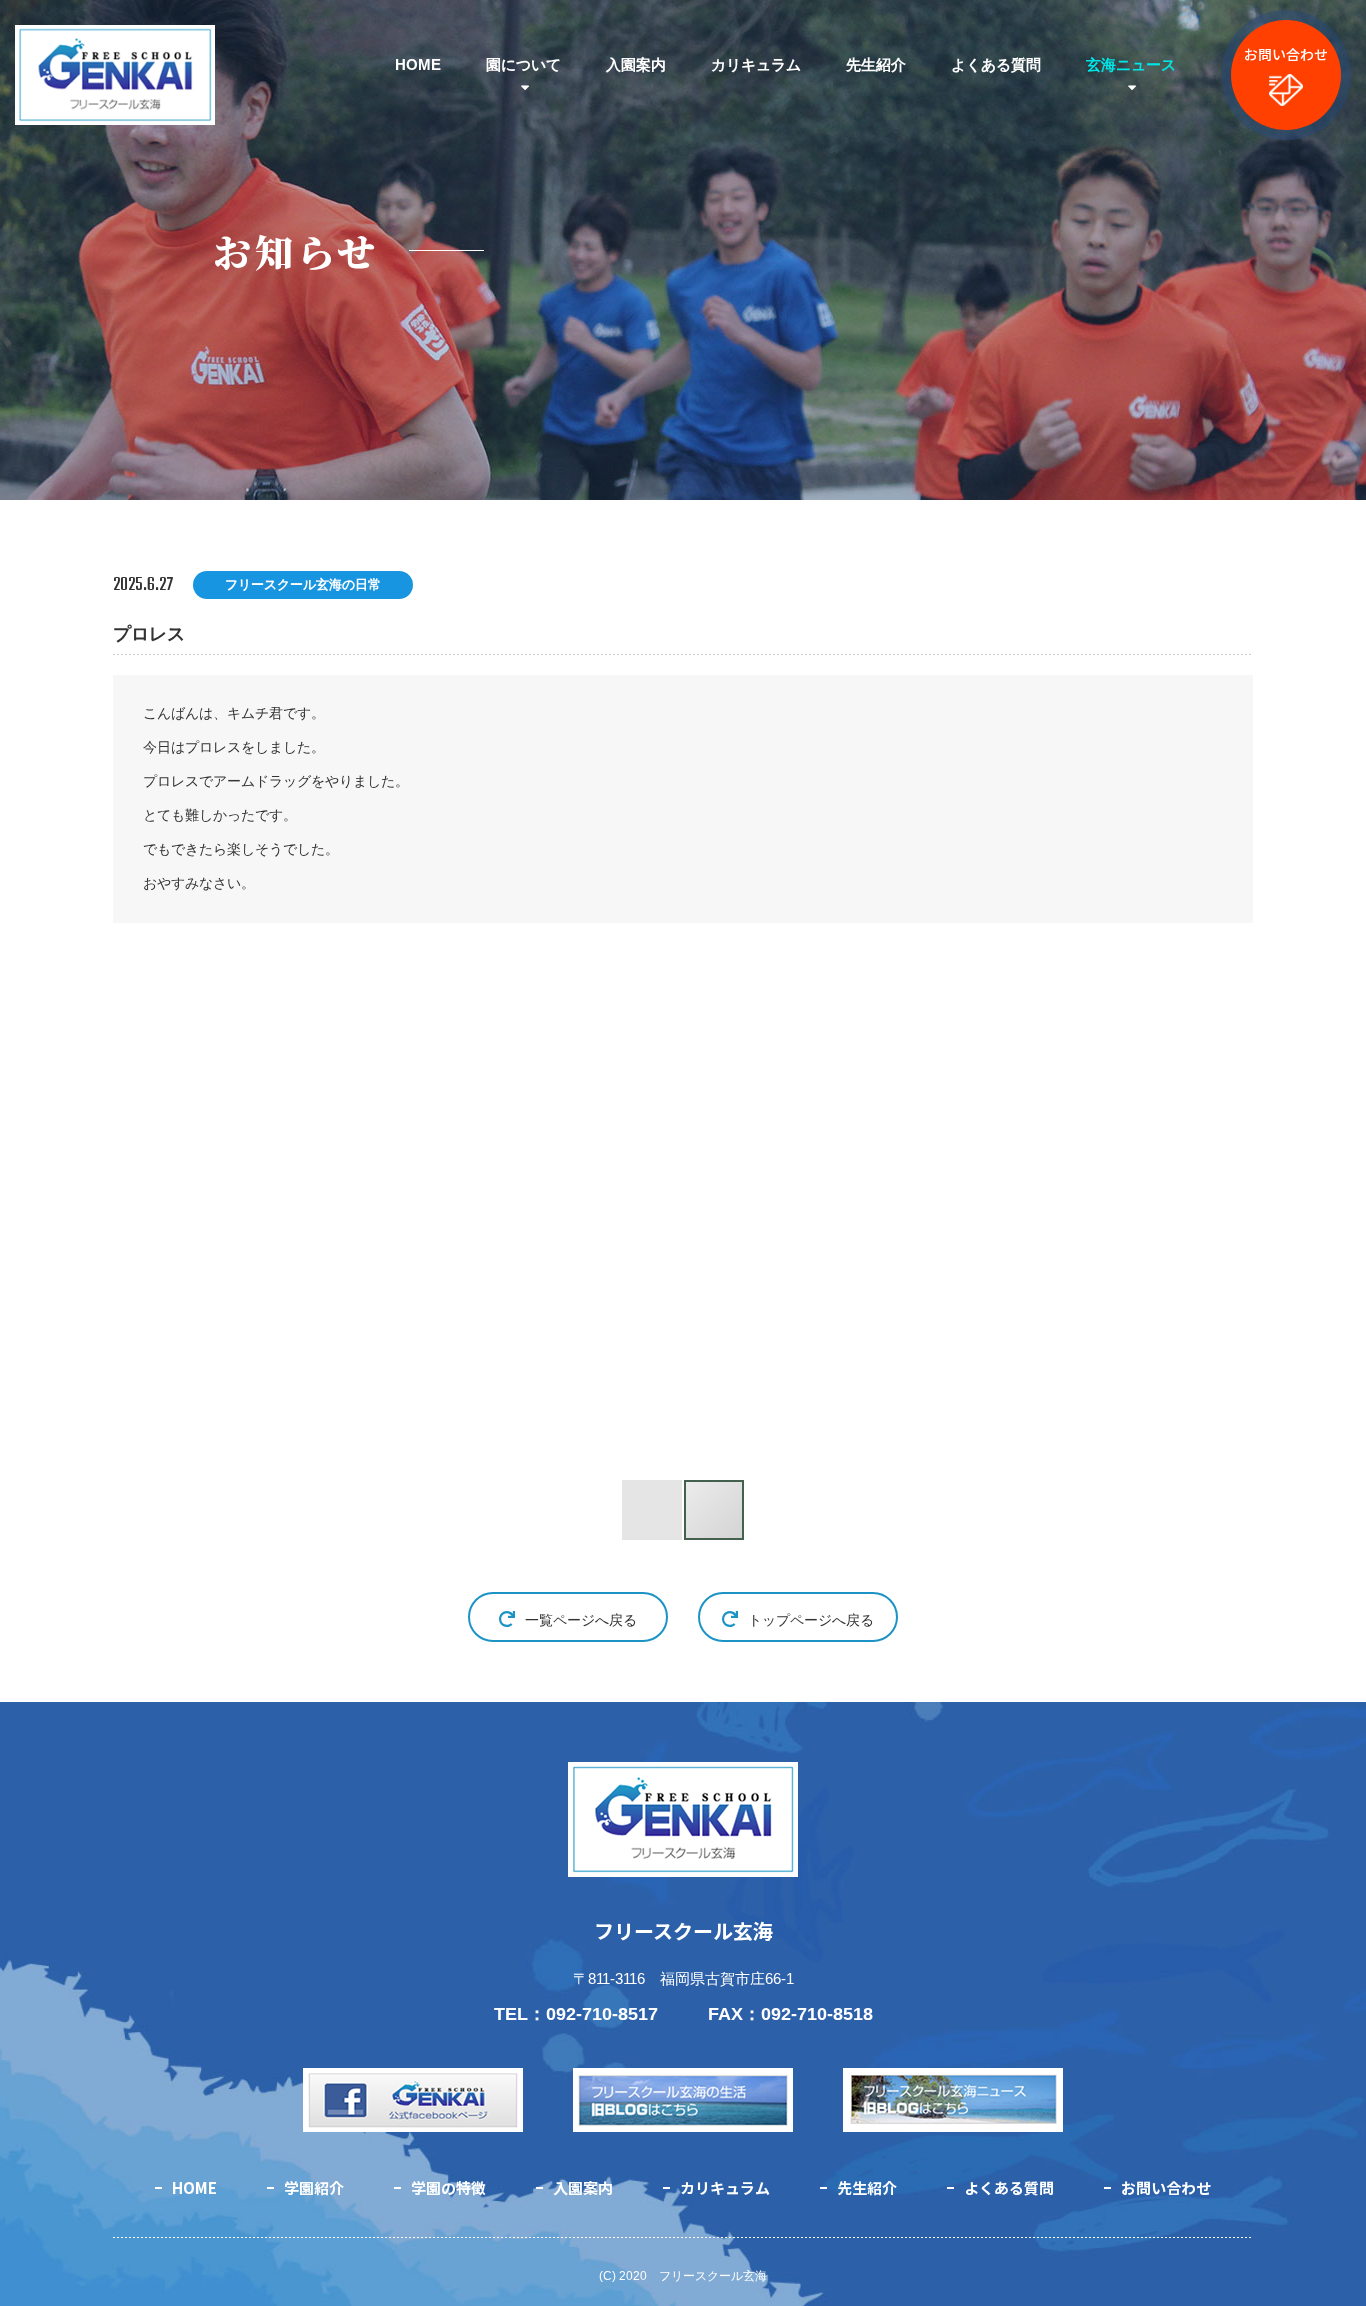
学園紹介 (314, 2187)
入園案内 (636, 64)
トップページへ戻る (811, 1620)
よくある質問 (996, 64)
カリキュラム (756, 64)
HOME (418, 64)
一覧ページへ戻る (581, 1620)
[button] (351, 1215)
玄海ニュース (1131, 64)
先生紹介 (876, 64)
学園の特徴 (448, 2187)
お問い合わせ (1286, 54)
